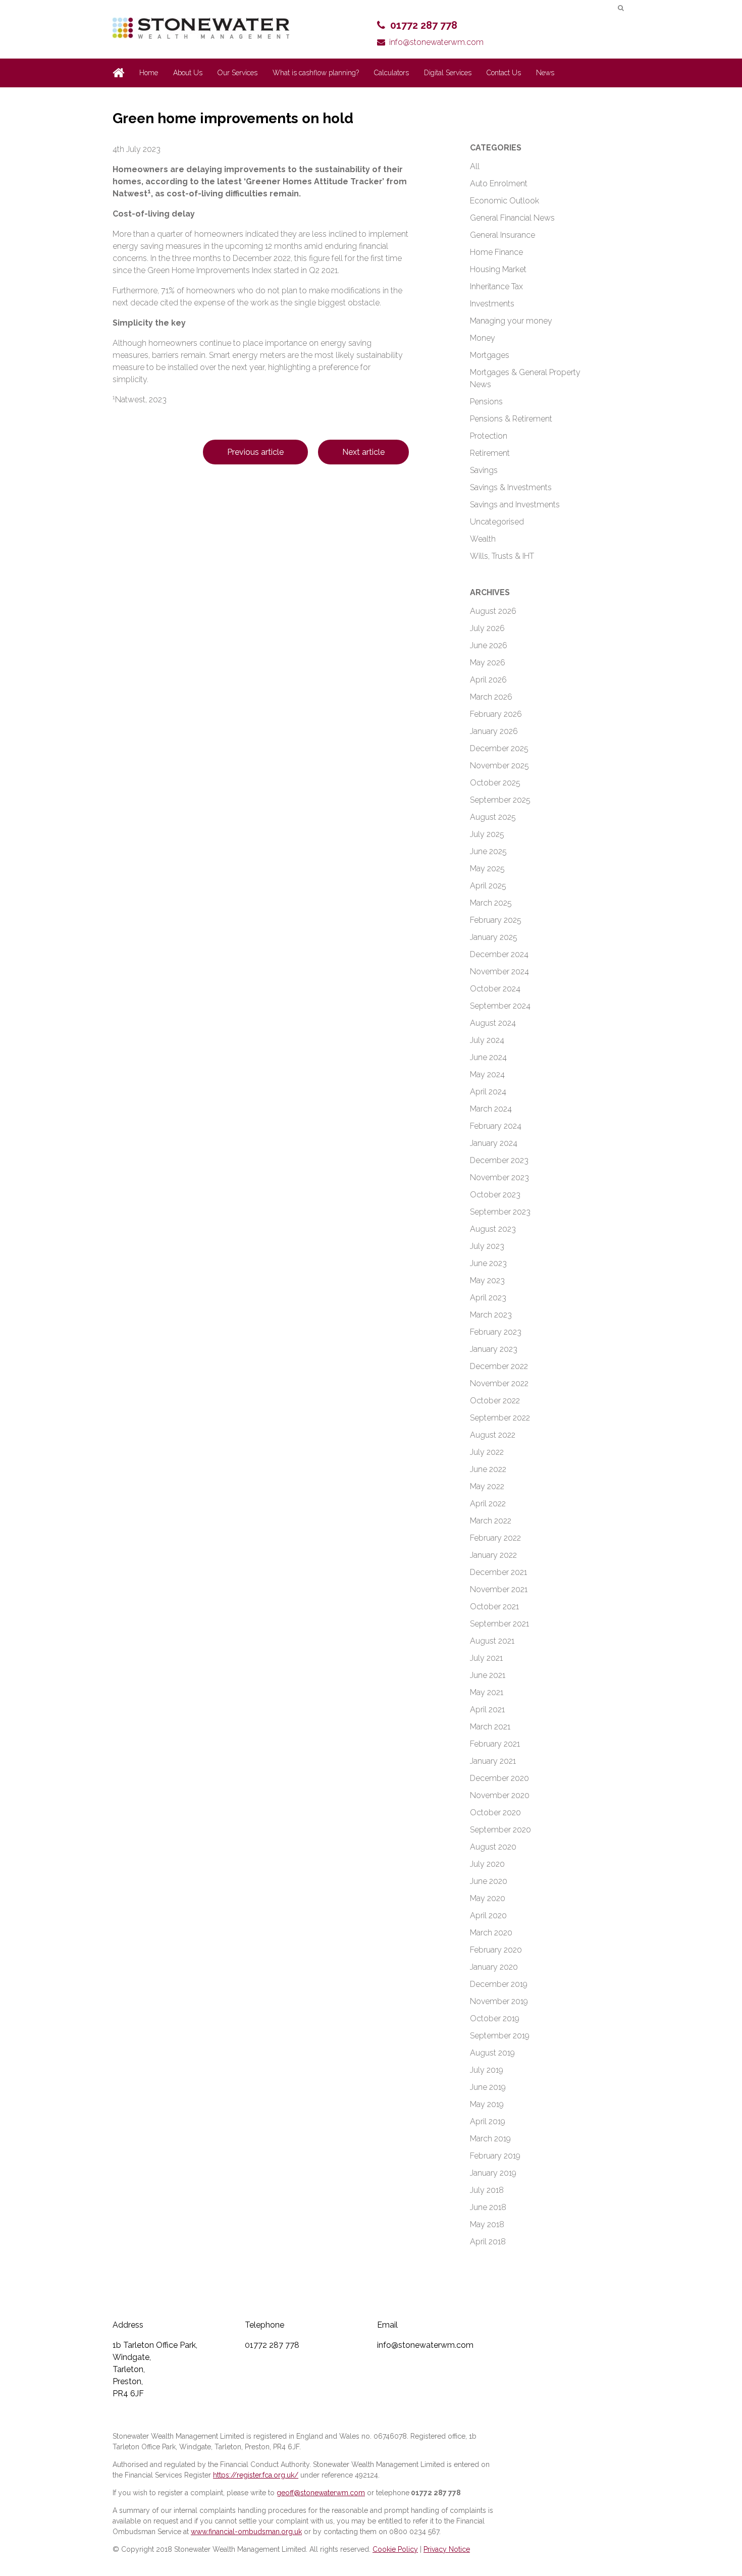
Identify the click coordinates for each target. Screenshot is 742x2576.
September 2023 (500, 1212)
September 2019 (500, 2036)
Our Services (237, 73)
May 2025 (487, 869)
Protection (489, 436)
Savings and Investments (515, 505)
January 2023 (494, 1349)
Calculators (391, 73)
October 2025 (495, 783)
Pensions (486, 402)
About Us (188, 73)
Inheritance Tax (496, 286)
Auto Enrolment (499, 183)
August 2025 (493, 817)
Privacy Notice (447, 2549)
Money (483, 338)
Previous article (255, 452)
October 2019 (495, 2018)
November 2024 (499, 971)
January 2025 (494, 937)
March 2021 (490, 1727)
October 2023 (495, 1195)
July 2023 (487, 1246)
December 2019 (499, 1984)
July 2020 (487, 1864)
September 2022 (500, 1418)
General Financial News (512, 218)
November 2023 (499, 1177)
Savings (484, 470)
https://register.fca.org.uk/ (256, 2475)
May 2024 (487, 1074)
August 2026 (493, 611)
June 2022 (488, 1469)
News (545, 73)
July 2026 (487, 628)
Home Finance (496, 252)
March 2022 (491, 1521)
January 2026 (494, 731)
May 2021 (487, 1692)
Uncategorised (497, 522)
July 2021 (486, 1658)
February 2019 (495, 2156)
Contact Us (504, 73)
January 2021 (493, 1761)
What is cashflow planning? (316, 73)
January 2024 (494, 1143)
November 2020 (500, 1795)
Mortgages (490, 355)
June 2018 (488, 2207)
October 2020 (495, 1812)
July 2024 (487, 1040)
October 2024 (495, 989)
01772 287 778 (424, 25)
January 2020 (494, 1967)
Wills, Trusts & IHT (502, 556)
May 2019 (487, 2104)
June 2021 (488, 1675)
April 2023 (488, 1298)
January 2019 (493, 2173)
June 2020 (489, 1881)
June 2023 (488, 1263)
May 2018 (487, 2224)
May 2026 (488, 663)
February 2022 (495, 1538)
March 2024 (491, 1109)
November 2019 (499, 2001)
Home (149, 73)
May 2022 (487, 1486)
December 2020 (499, 1778)
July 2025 (487, 834)
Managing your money (511, 321)
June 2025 (488, 851)
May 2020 (488, 1898)
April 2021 (487, 1710)
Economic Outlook (505, 201)
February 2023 (496, 1332)
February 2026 (496, 714)
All (475, 166)
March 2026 (491, 697)
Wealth (483, 539)
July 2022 (487, 1452)
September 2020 (500, 1830)
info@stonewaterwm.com (436, 42)
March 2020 (491, 1933)
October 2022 (495, 1401)
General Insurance (502, 235)
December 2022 (499, 1366)
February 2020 (496, 1950)
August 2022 (493, 1435)
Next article (363, 452)
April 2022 (488, 1504)
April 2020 (488, 1915)
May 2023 (487, 1280)
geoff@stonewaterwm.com (321, 2493)
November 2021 (499, 1589)
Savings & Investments (511, 487)
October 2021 (494, 1607)
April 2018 (488, 2242)
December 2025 (499, 748)
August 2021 (492, 1641)
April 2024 (488, 1092)
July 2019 (487, 2070)
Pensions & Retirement (511, 419)
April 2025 (488, 886)
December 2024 (499, 954)
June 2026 (489, 645)
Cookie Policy (395, 2549)
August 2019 (492, 2053)
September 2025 (500, 800)
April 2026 (488, 680)
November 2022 (499, 1383)
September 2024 (500, 1006)
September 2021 (499, 1624)
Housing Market (498, 269)
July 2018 (487, 2190)
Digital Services (448, 73)
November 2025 (499, 766)
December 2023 (499, 1160)
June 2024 (488, 1057)
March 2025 (491, 903)
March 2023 (491, 1315)
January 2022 (493, 1555)
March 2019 (490, 2139)
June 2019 (488, 2087)
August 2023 (493, 1229)
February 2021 (495, 1744)
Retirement (490, 453)
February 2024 (496, 1126)
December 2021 (498, 1572)
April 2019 (488, 2121)
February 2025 (496, 920)
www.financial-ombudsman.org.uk (246, 2532)
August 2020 (493, 1847)
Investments (492, 304)
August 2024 (493, 1023)
